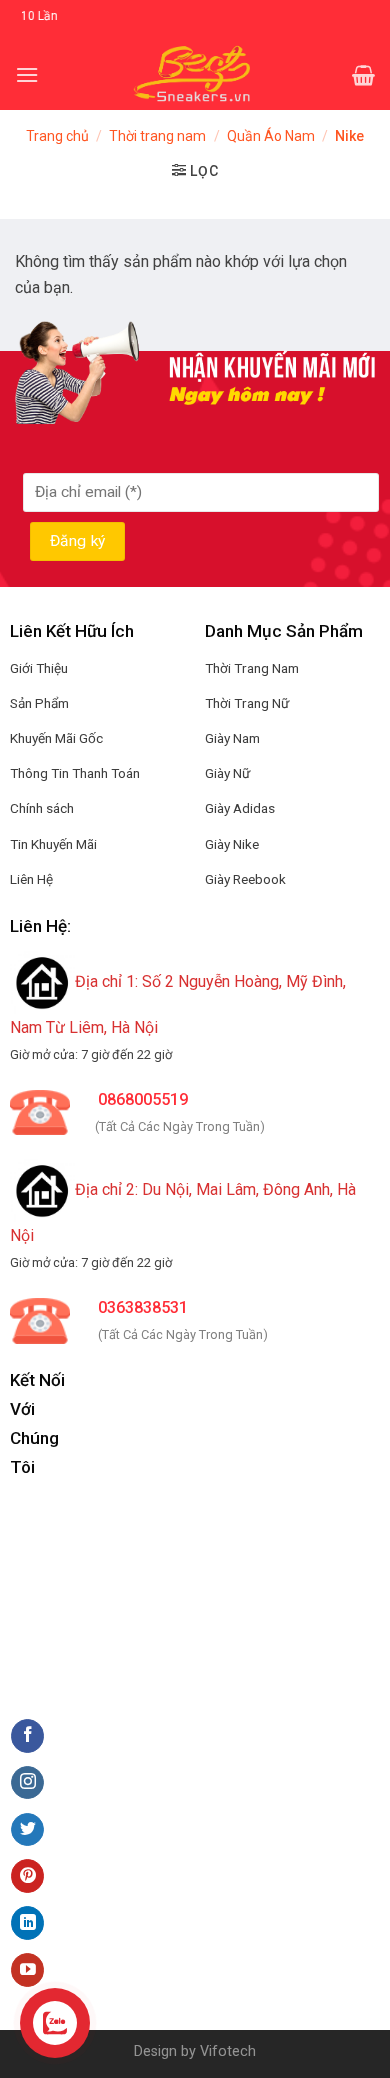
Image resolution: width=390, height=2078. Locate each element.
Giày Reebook (245, 879)
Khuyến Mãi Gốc (56, 738)
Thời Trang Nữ (247, 703)
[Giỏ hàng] (363, 75)
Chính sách (42, 808)
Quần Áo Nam (271, 136)
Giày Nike (232, 844)
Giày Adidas (240, 808)
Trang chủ (57, 136)
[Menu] (27, 74)
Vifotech (228, 2051)
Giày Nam (232, 738)
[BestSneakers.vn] (195, 75)
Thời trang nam (157, 136)
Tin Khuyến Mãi (53, 844)
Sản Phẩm (39, 703)
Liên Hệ (31, 879)
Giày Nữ (227, 773)
